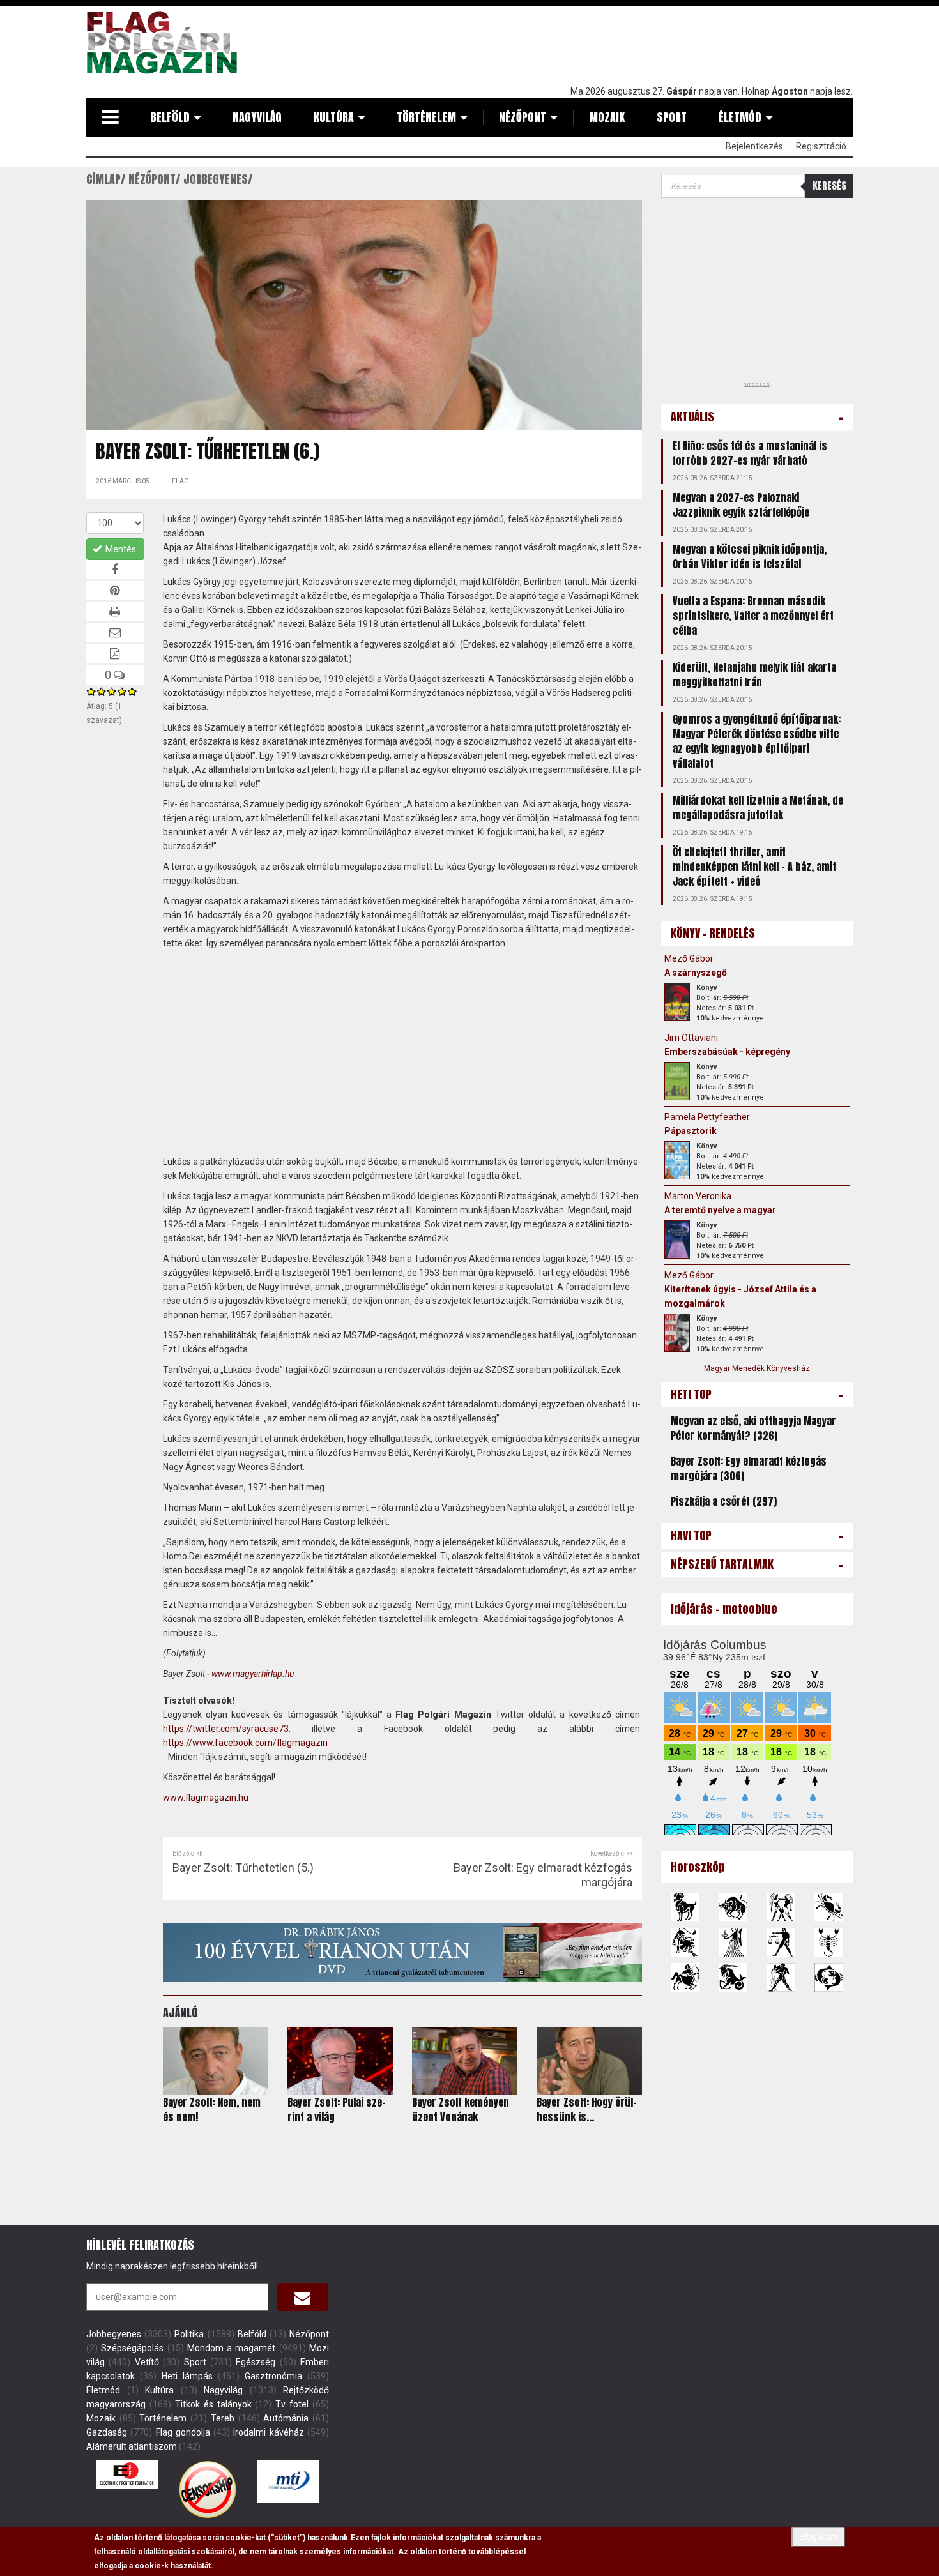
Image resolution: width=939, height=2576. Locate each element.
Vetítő (147, 2362)
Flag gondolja (183, 2432)
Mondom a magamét (232, 2348)
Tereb (223, 2418)
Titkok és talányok (213, 2404)
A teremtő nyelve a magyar (720, 1210)
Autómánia (286, 2418)
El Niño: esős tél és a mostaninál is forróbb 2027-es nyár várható (750, 453)
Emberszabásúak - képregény (727, 1052)
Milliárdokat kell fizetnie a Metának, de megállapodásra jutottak (758, 807)
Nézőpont (523, 117)
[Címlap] (167, 43)
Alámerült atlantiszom (132, 2446)
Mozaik (607, 117)
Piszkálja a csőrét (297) (724, 1501)
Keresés (829, 186)
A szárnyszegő (696, 973)
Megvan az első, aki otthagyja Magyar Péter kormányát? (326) (753, 1428)
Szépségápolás (132, 2348)
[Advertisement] (620, 43)
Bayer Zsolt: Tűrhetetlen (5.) (243, 1868)
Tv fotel (292, 2404)
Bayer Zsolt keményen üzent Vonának (461, 2110)
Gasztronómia (273, 2376)
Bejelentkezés (754, 146)
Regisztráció (821, 146)
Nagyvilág (257, 117)
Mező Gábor (689, 958)
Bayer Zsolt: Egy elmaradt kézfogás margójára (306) (749, 1468)
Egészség (256, 2362)
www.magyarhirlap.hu (253, 1674)
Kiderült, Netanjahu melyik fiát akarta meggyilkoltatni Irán (754, 675)
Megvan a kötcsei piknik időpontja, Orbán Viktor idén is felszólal (750, 557)
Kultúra (334, 117)
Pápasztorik (691, 1131)
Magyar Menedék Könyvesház (757, 1368)
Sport (672, 117)
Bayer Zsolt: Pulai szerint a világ (337, 2110)
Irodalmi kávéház (268, 2432)
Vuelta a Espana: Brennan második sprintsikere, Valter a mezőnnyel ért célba (753, 616)
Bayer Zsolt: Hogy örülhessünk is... (587, 2110)
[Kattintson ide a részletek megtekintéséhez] (677, 1002)
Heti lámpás (187, 2376)
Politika (189, 2334)
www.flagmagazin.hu (206, 1798)
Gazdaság (107, 2432)
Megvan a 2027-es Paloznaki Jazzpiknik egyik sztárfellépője (741, 505)
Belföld (170, 117)
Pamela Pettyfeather (707, 1117)
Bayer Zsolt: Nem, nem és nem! (212, 2110)
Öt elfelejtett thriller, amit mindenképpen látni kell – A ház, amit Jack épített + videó (754, 867)
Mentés (120, 549)
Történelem (426, 117)
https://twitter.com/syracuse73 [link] (226, 1729)
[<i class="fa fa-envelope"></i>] (303, 2297)
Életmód (740, 117)
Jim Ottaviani (691, 1038)
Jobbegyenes (114, 2334)
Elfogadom (818, 2537)
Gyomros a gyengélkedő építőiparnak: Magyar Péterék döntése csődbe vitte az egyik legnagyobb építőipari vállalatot (757, 741)
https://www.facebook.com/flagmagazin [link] (245, 1743)
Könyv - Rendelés (713, 933)
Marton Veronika (698, 1196)
